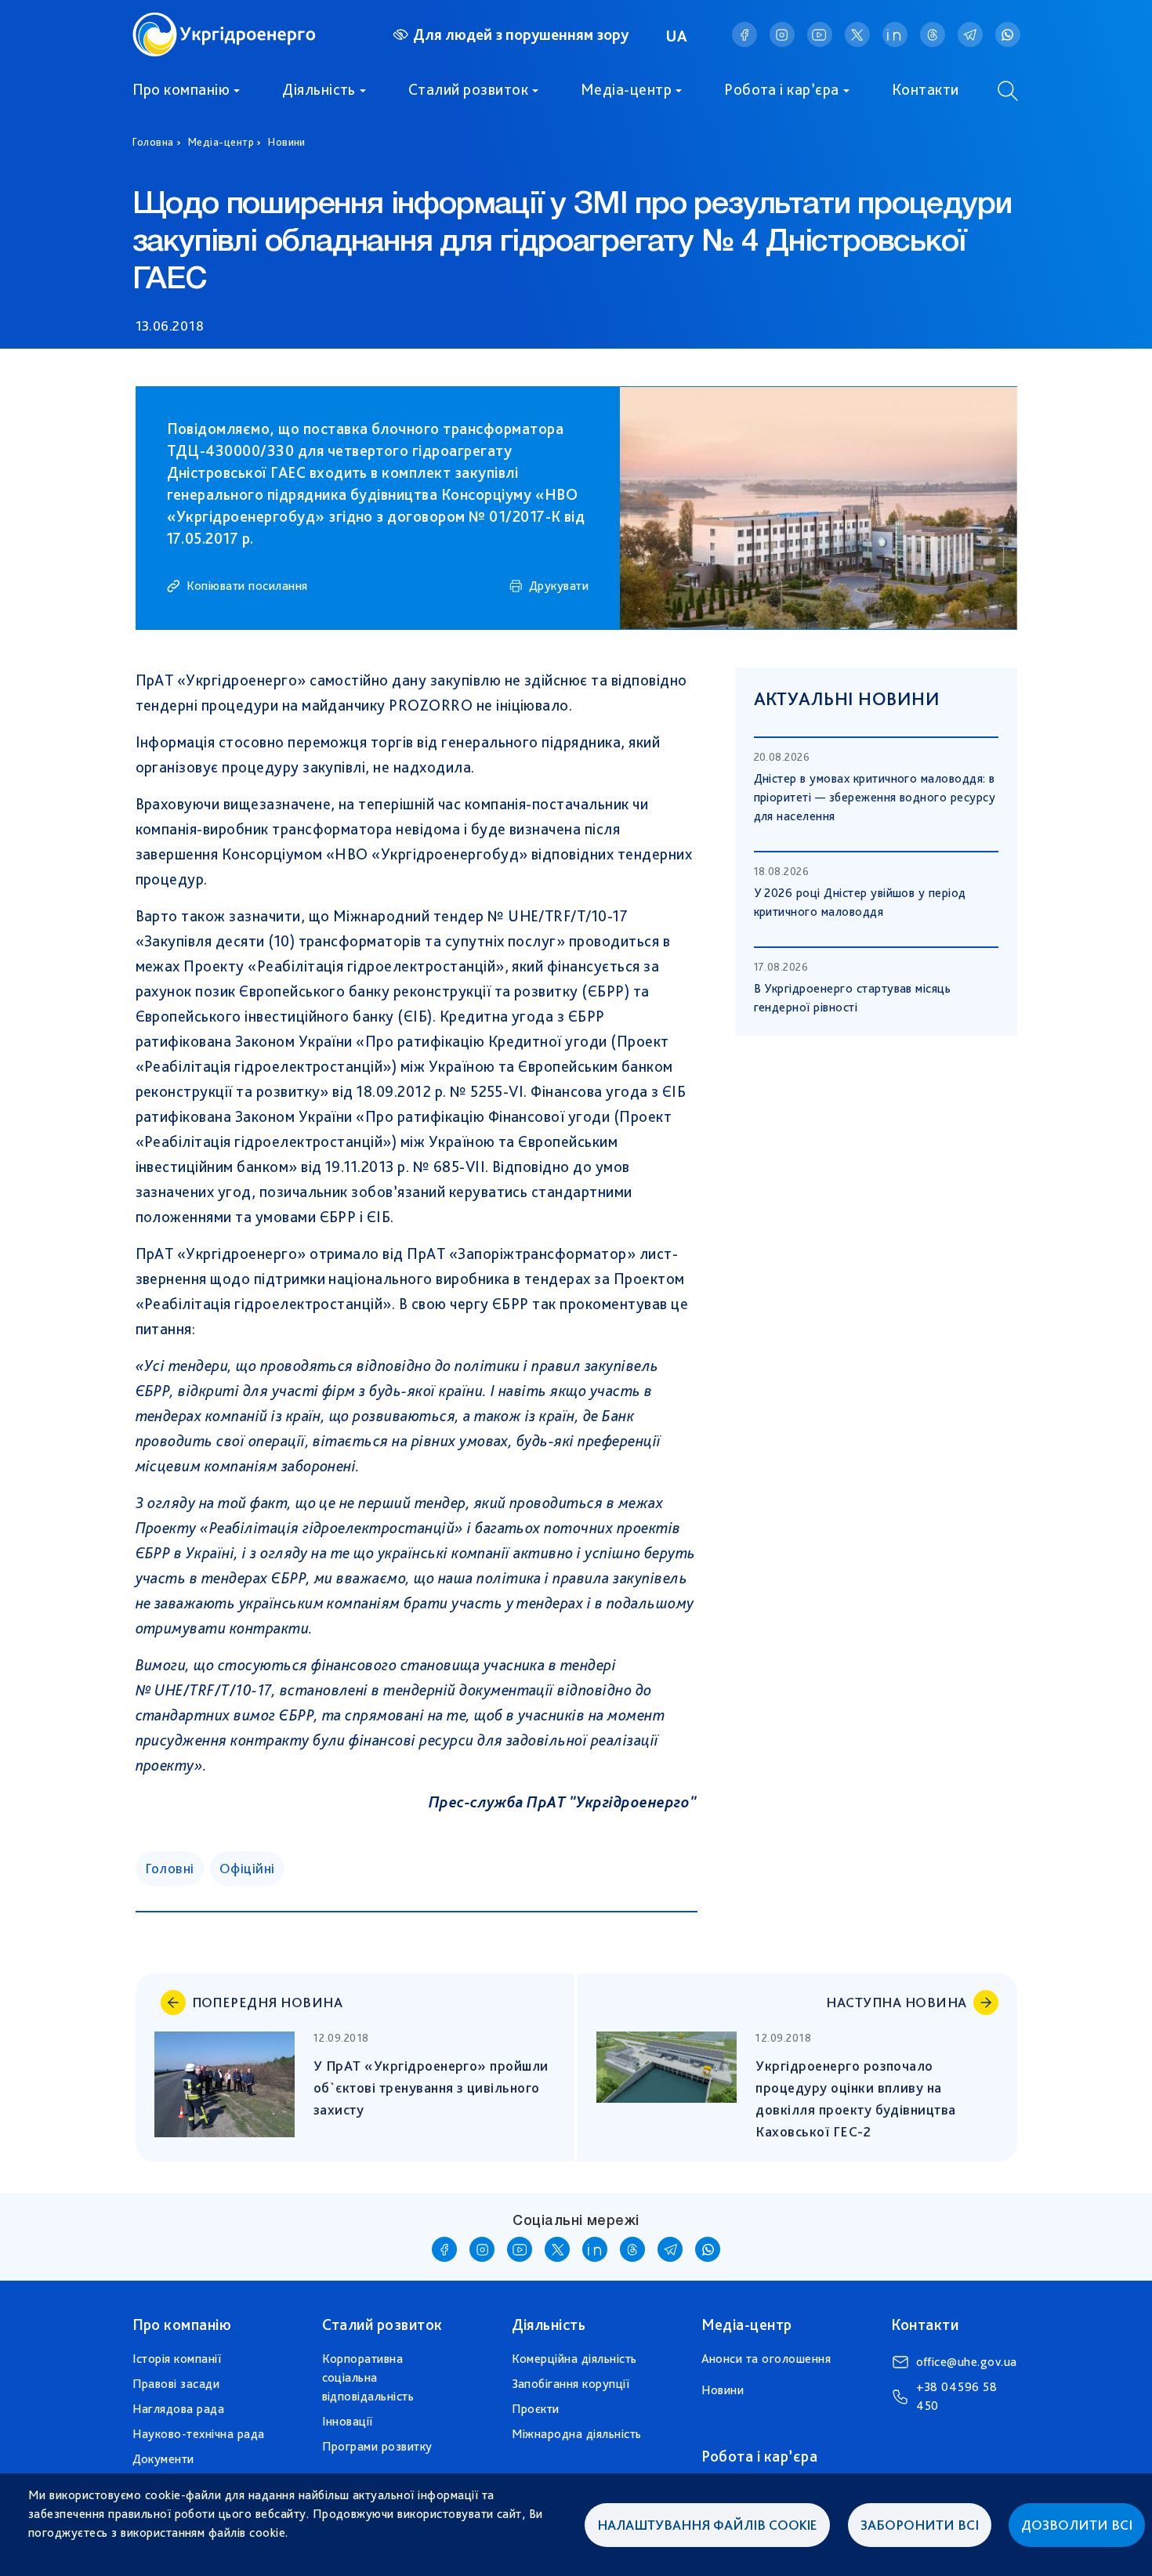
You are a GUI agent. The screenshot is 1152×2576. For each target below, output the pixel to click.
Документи (163, 2459)
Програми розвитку (377, 2446)
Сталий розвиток (468, 89)
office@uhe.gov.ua (967, 2362)
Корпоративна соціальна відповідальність (368, 2377)
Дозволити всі (1077, 2525)
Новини (287, 142)
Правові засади (176, 2384)
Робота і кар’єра (782, 89)
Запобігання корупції (571, 2384)
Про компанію (181, 89)
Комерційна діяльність (574, 2359)
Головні (170, 1868)
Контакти (926, 89)
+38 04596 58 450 (957, 2396)
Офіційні (247, 1868)
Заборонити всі (920, 2525)
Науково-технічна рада (199, 2434)
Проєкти (536, 2409)
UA (677, 36)
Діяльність (319, 89)
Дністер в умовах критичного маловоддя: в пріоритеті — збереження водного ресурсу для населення (875, 797)
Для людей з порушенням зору (521, 34)
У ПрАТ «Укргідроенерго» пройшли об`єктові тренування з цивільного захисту (433, 2088)
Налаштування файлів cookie (707, 2525)
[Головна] (224, 22)
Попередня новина (268, 2002)
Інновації (348, 2421)
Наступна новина (896, 2002)
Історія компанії (177, 2359)
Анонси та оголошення (766, 2359)
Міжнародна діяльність (577, 2434)
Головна (153, 142)
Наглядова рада (179, 2409)
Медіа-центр (626, 89)
